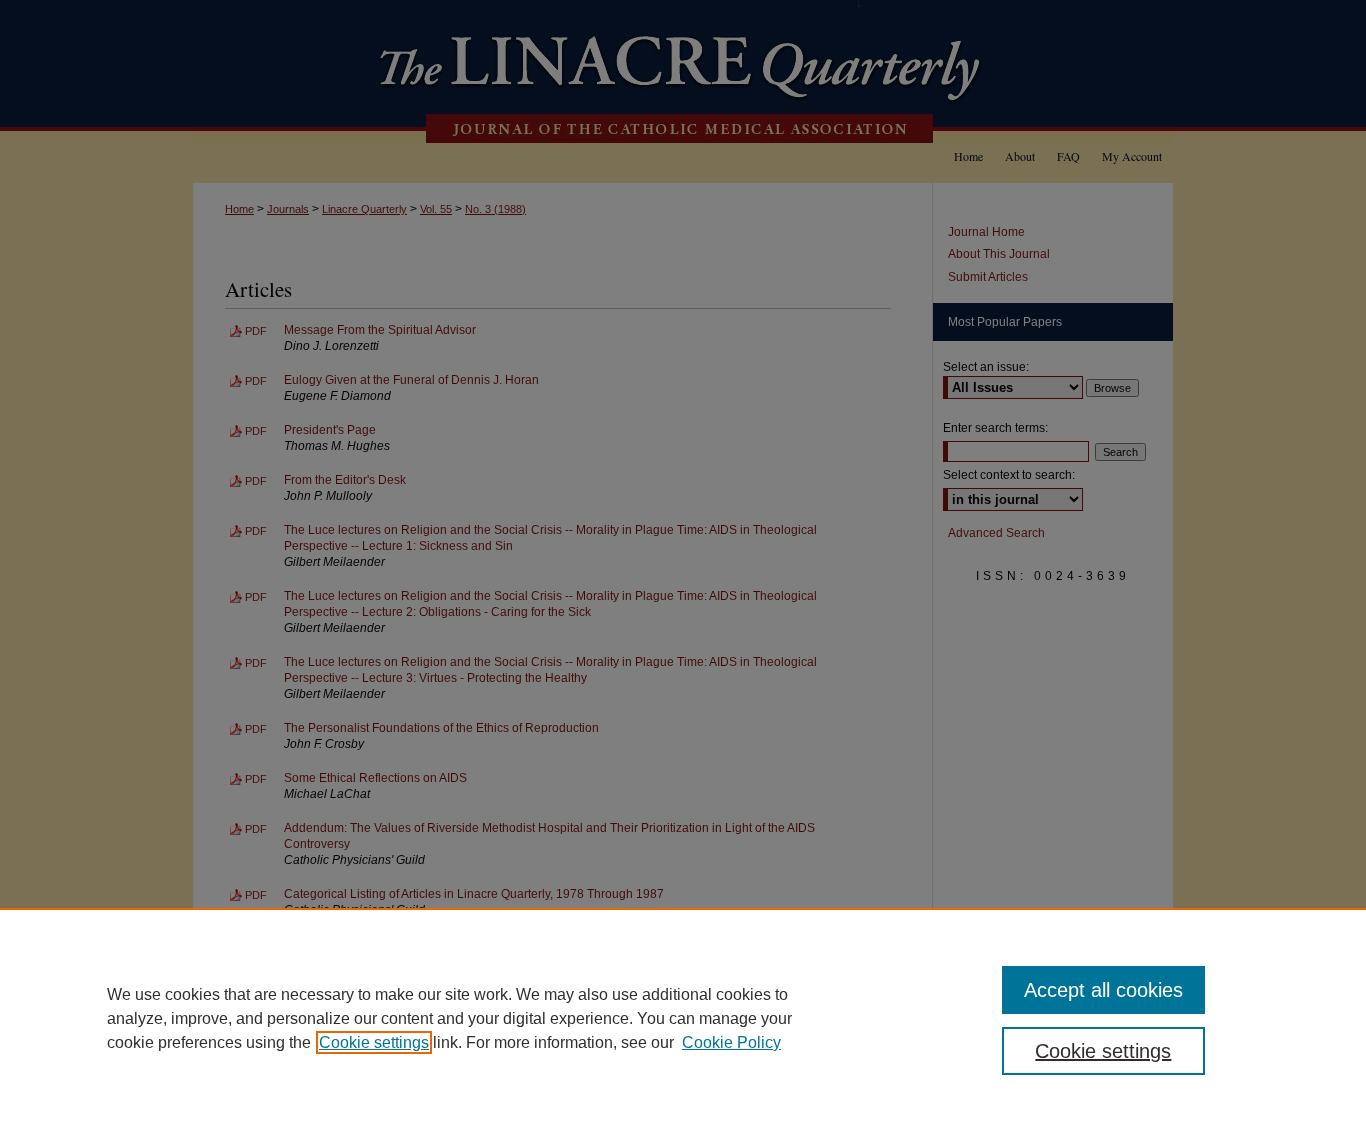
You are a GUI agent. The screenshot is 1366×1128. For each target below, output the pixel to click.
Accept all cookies (1103, 990)
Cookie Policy (731, 1042)
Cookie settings (374, 1042)
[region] (683, 1018)
